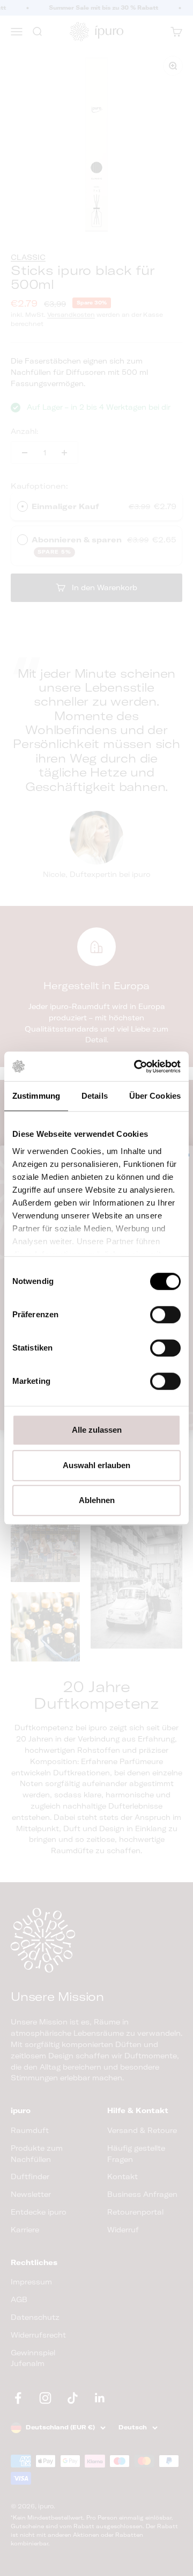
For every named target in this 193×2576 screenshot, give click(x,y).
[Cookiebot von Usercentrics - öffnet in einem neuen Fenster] (136, 1066)
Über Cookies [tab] (155, 1096)
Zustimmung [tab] (36, 1096)
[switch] (165, 1315)
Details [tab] (95, 1096)
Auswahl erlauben (96, 1465)
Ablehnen (97, 1500)
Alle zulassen (97, 1430)
